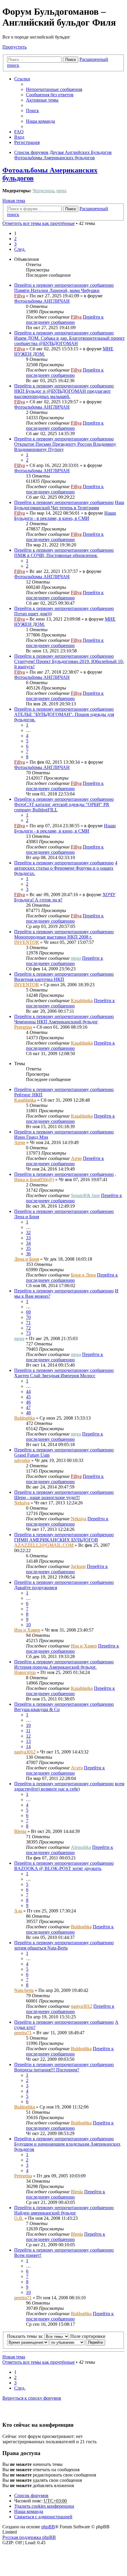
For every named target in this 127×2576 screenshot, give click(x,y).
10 (28, 1625)
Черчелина (43, 191)
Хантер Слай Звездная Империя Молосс (55, 1376)
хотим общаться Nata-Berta (41, 1948)
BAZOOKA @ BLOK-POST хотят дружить (58, 1868)
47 (28, 1407)
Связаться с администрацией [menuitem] (43, 2517)
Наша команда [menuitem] (40, 121)
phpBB (48, 2527)
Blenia (20, 1831)
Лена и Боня (27, 1217)
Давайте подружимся (36, 1588)
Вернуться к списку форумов (32, 2398)
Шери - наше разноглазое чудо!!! (47, 1497)
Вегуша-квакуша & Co (37, 1709)
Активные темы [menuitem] (42, 100)
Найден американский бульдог (45, 2213)
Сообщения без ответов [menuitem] (50, 95)
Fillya (19, 296)
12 (28, 1736)
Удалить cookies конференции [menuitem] (44, 2506)
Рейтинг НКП (28, 1095)
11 (28, 1731)
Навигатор (25, 1672)
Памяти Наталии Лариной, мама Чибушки (57, 290)
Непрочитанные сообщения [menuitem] (54, 89)
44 (28, 1391)
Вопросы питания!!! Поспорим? (47, 2070)
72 (28, 1328)
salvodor (22, 1460)
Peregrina (23, 1027)
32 (28, 1233)
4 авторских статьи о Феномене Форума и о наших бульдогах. (66, 868)
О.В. (19, 2218)
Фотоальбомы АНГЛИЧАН (42, 301)
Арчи (20, 1142)
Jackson (78, 1566)
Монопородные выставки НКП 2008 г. (53, 937)
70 (28, 1317)
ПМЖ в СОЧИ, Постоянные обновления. (56, 555)
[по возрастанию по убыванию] (67, 2342)
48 (28, 1413)
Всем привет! (28, 2255)
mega (61, 191)
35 (28, 1248)
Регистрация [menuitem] (27, 142)
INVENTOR (27, 942)
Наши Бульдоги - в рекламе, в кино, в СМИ (65, 516)
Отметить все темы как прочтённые (39, 223)
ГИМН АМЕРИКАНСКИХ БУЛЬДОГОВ (56, 1540)
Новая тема (14, 201)
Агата (77, 1768)
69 (28, 1312)
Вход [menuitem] (19, 137)
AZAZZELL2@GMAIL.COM (44, 1545)
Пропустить (14, 47)
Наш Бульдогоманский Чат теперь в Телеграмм (69, 505)
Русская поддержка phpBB (29, 2537)
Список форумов (31, 2495)
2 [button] (15, 239)
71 (28, 1323)
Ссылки (22, 79)
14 (28, 1747)
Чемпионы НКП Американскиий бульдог (56, 1022)
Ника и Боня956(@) (34, 1180)
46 (28, 1402)
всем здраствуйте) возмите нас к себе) (69, 1786)
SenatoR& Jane (85, 1195)
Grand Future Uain (32, 1455)
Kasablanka (82, 1001)
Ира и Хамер (27, 1630)
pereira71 (23, 2033)
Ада (18, 1911)
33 (28, 1238)
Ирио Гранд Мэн (31, 1137)
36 (28, 1254)
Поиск (71, 60)
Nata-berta (24, 1990)
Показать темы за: (26, 2336)
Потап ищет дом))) (33, 614)
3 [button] (15, 244)
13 (28, 1741)
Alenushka (81, 1847)
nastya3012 (25, 1752)
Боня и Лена (83, 1275)
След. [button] (20, 249)
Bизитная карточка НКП (39, 979)
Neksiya (22, 1503)
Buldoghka (25, 1418)
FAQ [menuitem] (19, 132)
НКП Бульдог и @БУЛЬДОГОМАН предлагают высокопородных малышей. (62, 394)
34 (28, 1243)
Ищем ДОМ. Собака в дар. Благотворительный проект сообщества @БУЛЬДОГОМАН (69, 341)
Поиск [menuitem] (32, 111)
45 (28, 1397)
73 (28, 1333)
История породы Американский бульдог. (55, 1667)
